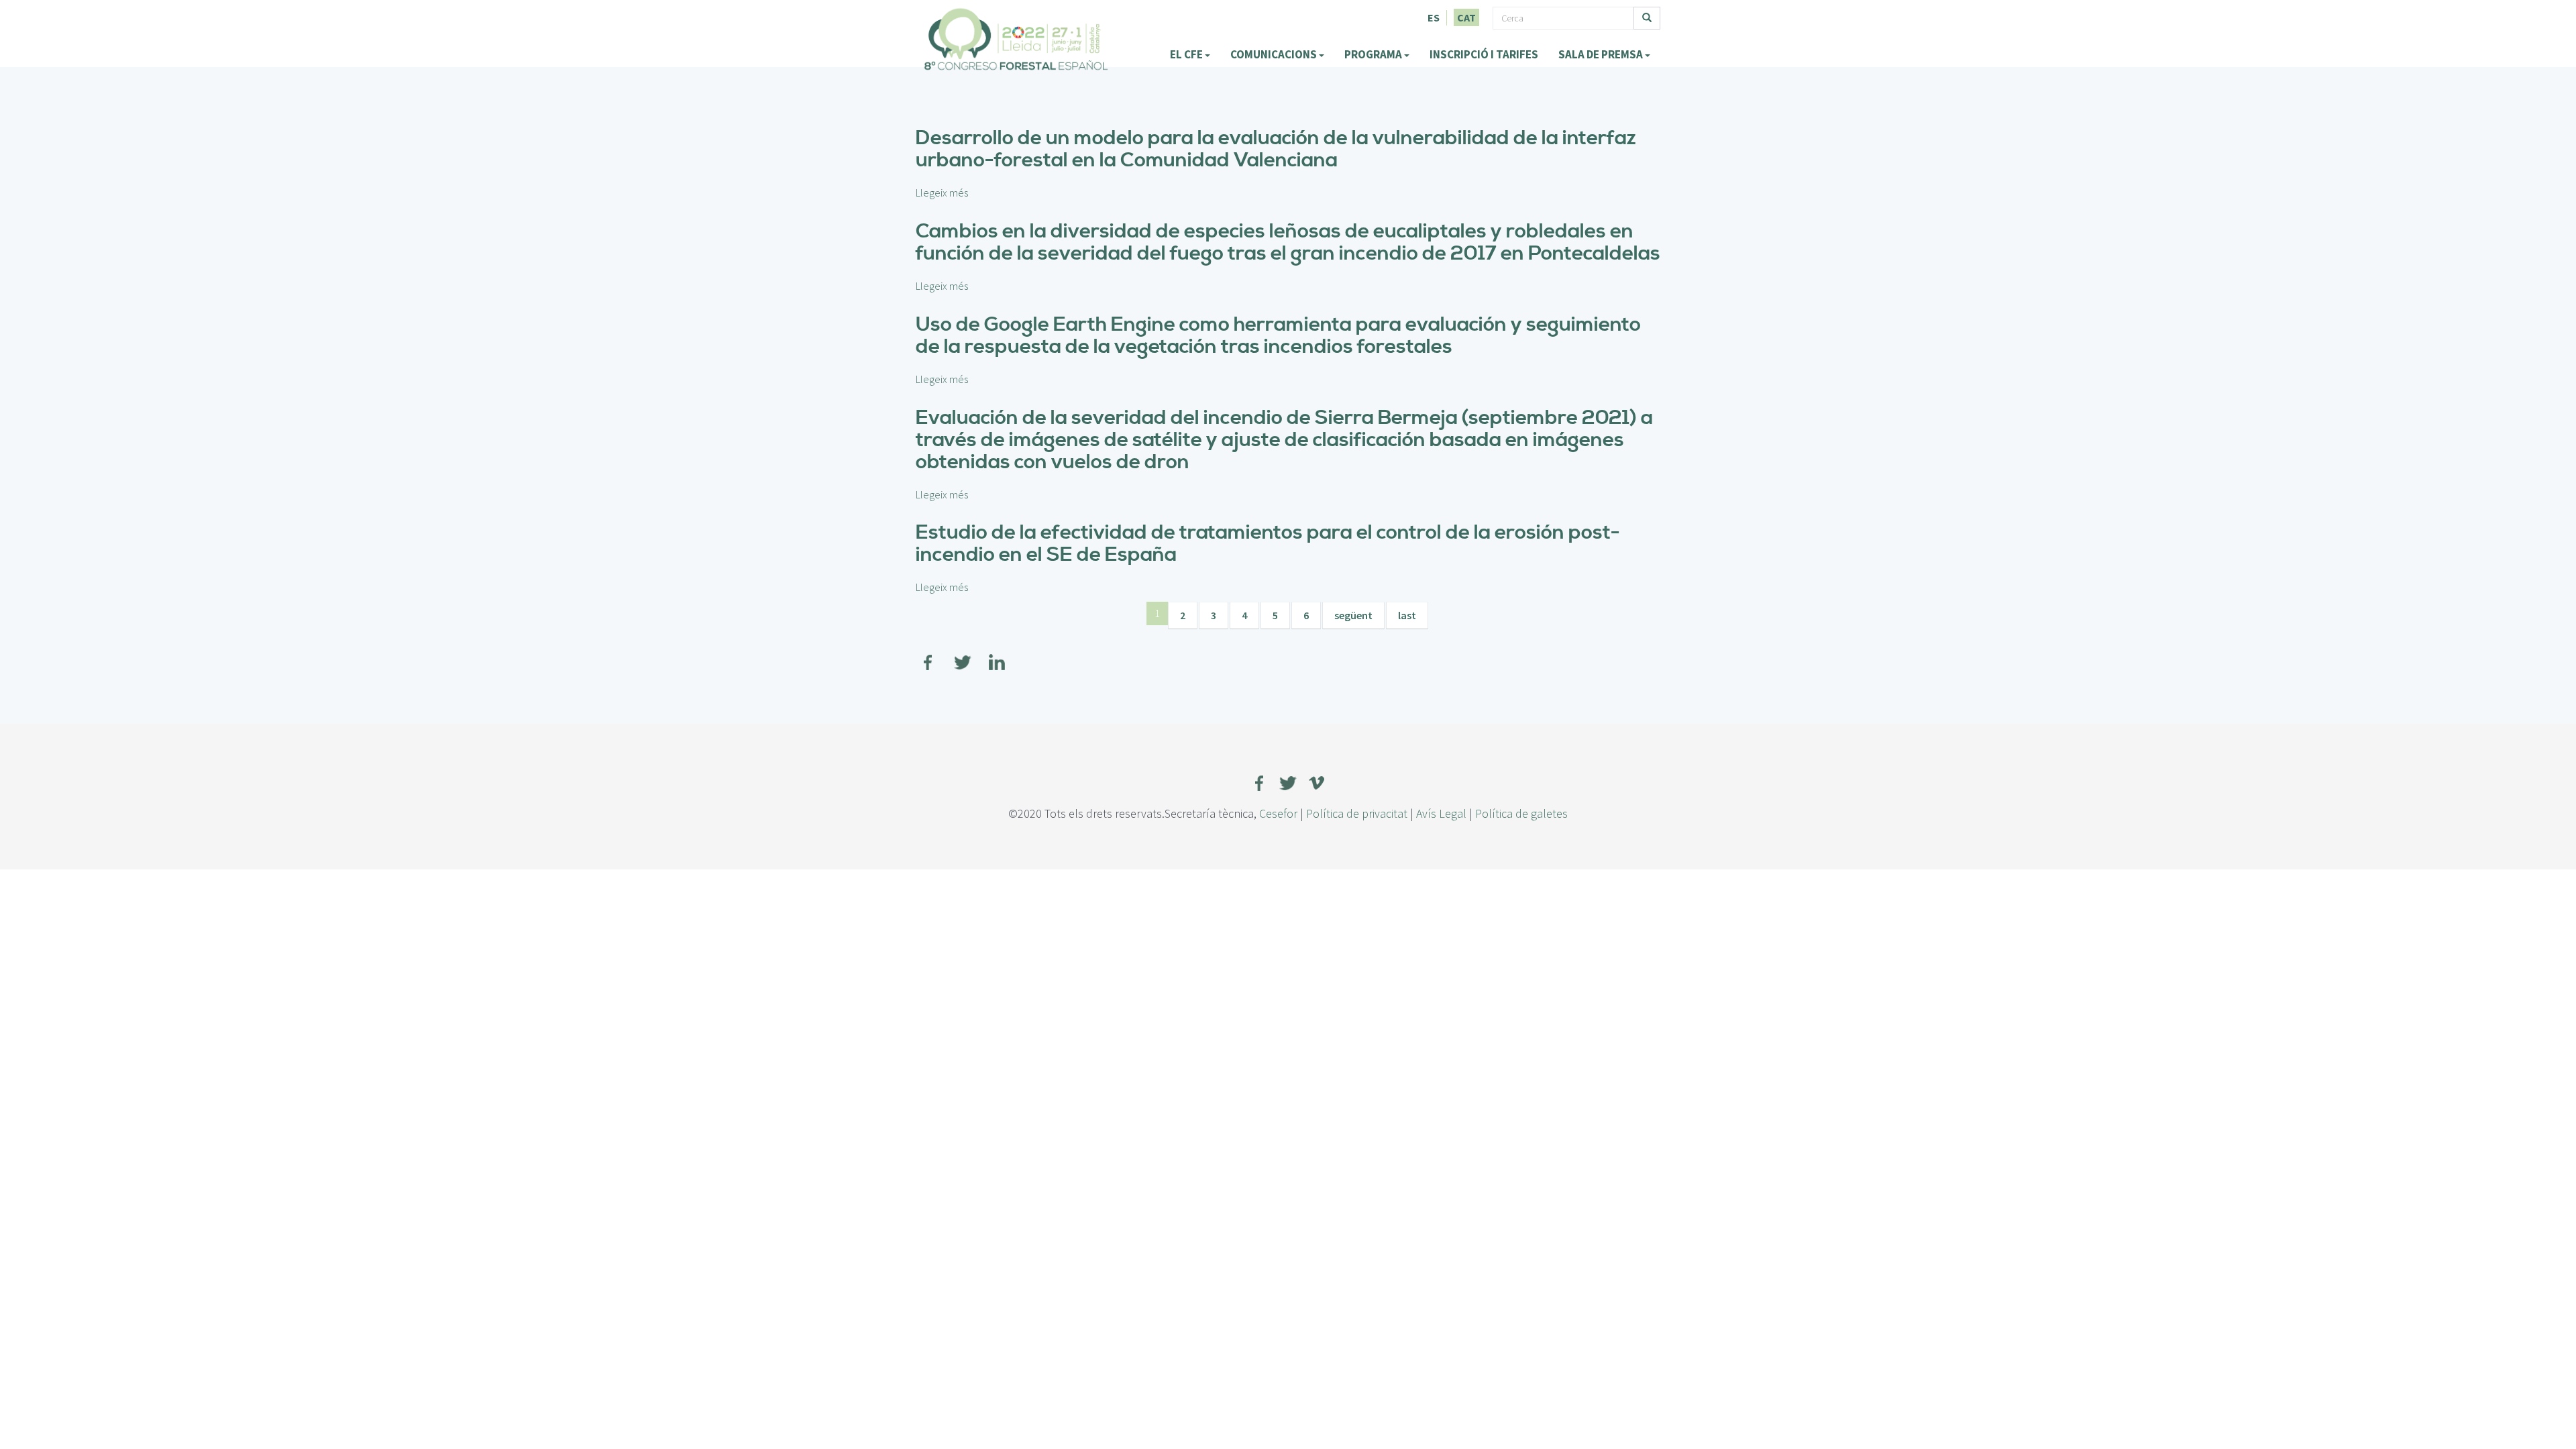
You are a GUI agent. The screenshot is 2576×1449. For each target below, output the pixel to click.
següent (1353, 615)
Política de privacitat (1357, 813)
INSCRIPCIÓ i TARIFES (1484, 54)
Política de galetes (1521, 813)
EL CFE (1187, 54)
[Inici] (1016, 39)
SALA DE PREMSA (1602, 54)
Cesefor (1278, 813)
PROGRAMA (1374, 54)
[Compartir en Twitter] (963, 654)
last (1407, 615)
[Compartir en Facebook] (928, 654)
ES (1434, 17)
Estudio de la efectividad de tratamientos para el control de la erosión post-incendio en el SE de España (1268, 544)
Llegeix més (942, 193)
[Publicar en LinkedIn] (997, 654)
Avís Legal (1441, 813)
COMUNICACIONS (1275, 54)
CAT (1466, 17)
